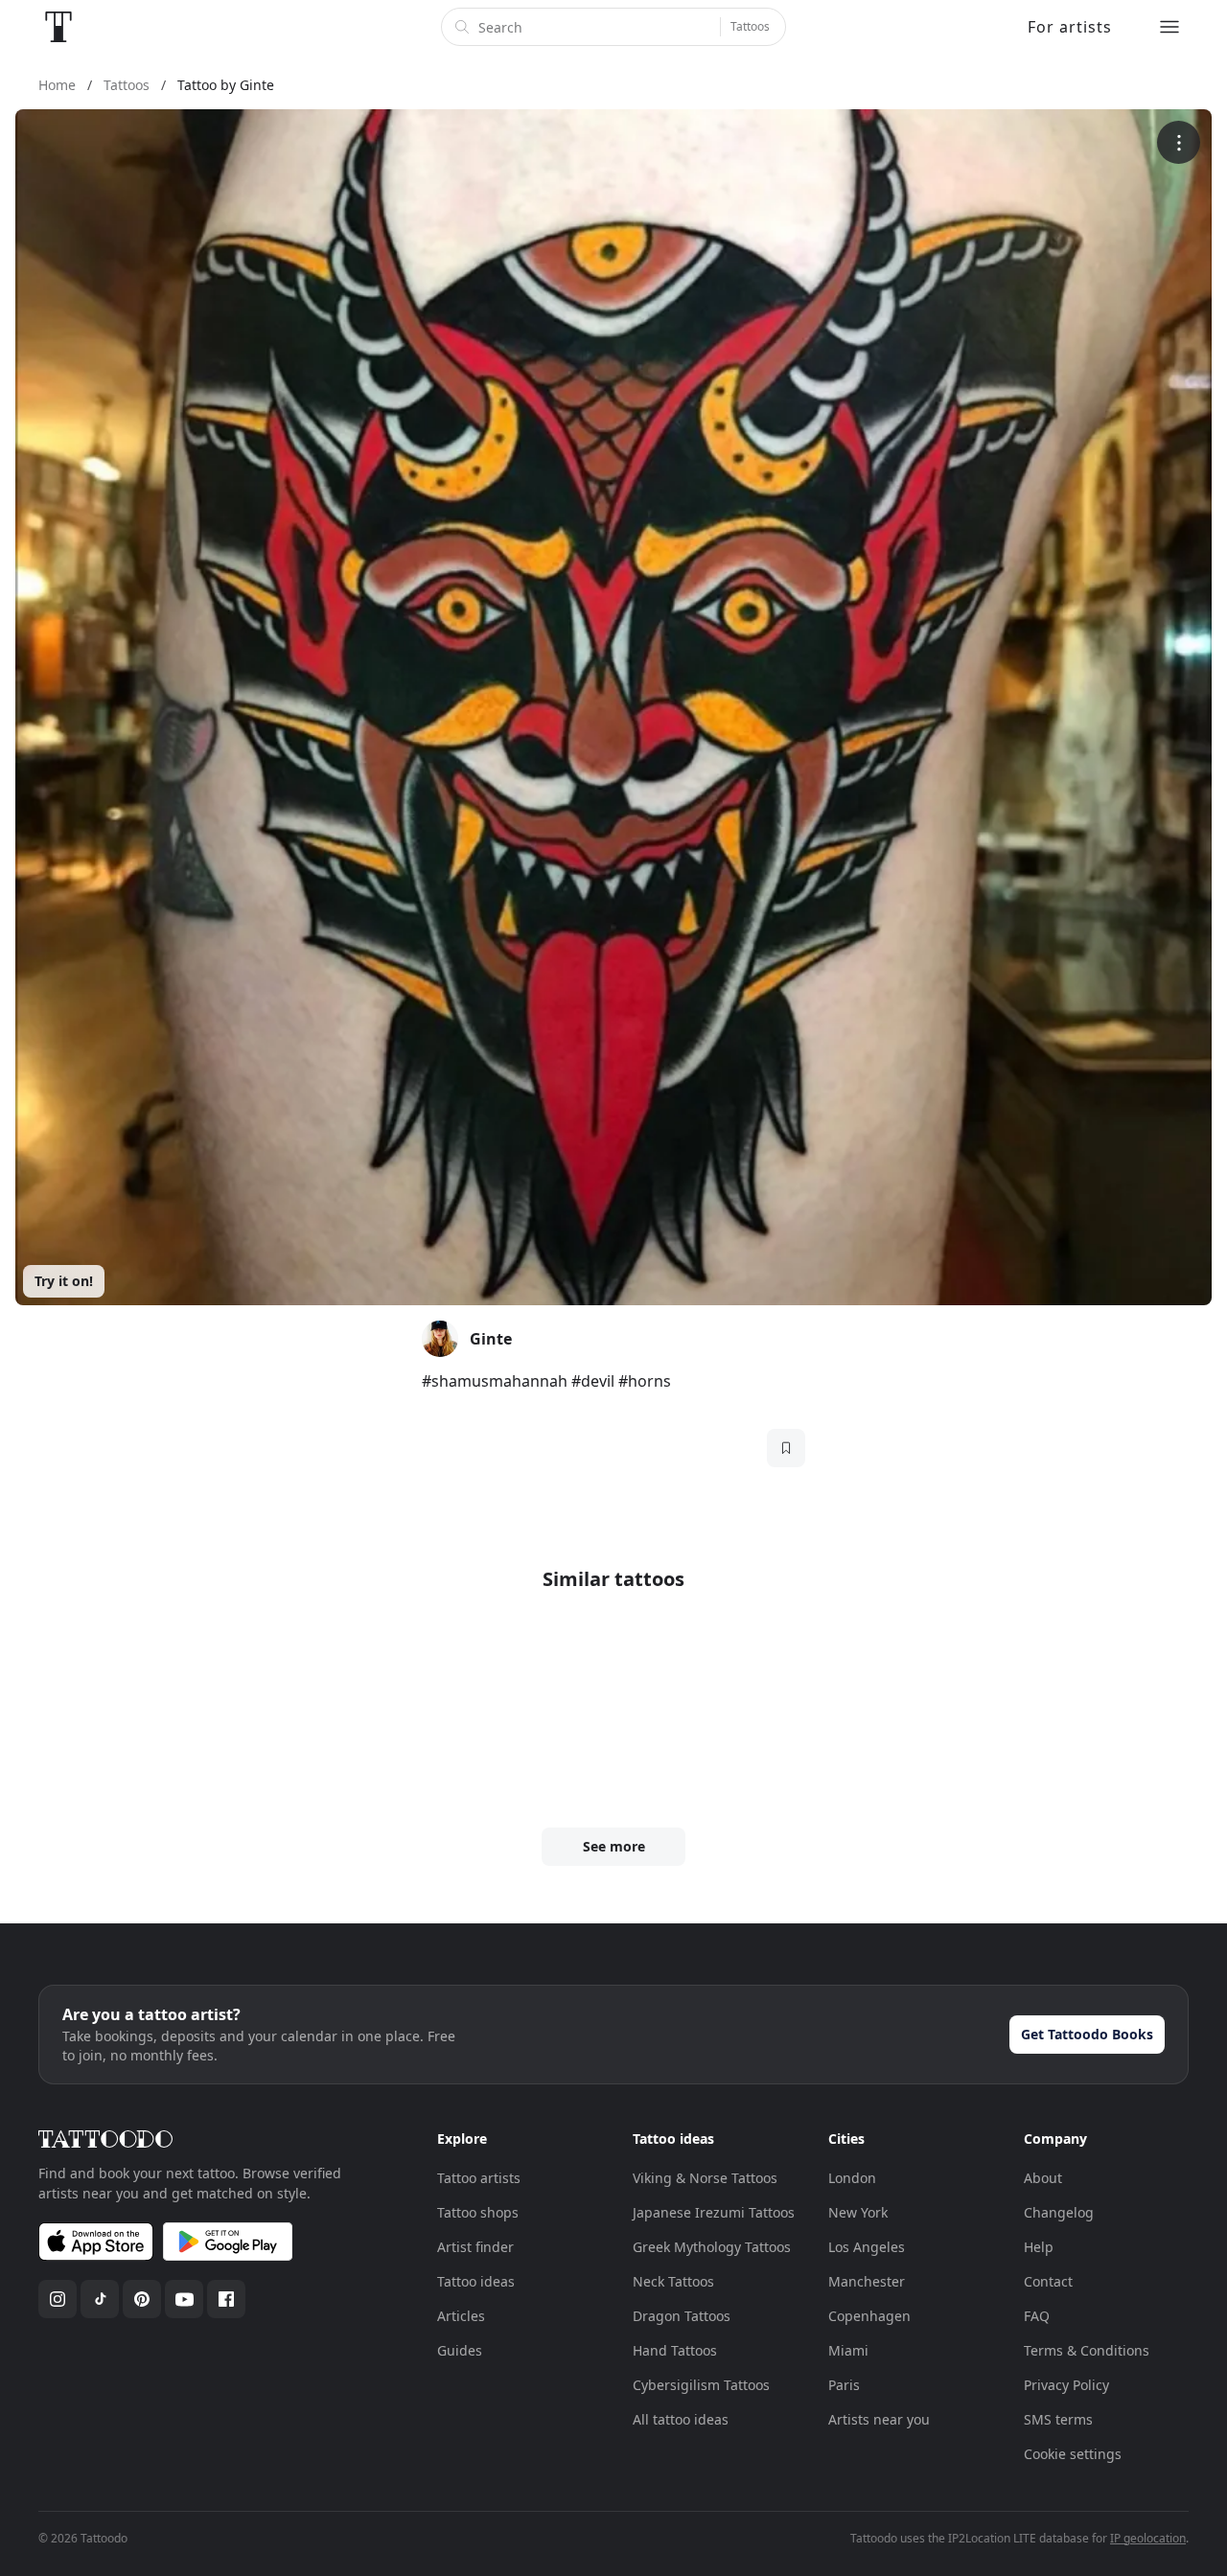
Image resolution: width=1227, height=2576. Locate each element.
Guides (460, 2350)
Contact (1048, 2281)
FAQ (1037, 2316)
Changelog (1059, 2212)
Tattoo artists (479, 2178)
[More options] (1179, 142)
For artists (1070, 27)
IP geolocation (1148, 2538)
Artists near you (879, 2419)
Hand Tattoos (675, 2350)
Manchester (867, 2281)
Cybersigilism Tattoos (701, 2385)
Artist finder (475, 2247)
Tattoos (750, 26)
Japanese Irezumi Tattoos (714, 2212)
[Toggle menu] (1169, 27)
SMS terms (1058, 2419)
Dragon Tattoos (682, 2316)
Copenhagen (869, 2316)
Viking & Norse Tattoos (705, 2178)
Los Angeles (867, 2247)
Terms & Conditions (1087, 2350)
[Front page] (58, 27)
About (1043, 2178)
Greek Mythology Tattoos (712, 2247)
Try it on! (64, 1281)
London (852, 2178)
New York (858, 2212)
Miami (848, 2350)
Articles (461, 2316)
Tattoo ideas (476, 2281)
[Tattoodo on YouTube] (184, 2299)
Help (1039, 2247)
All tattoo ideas (681, 2419)
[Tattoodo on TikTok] (100, 2299)
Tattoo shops (478, 2212)
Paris (844, 2385)
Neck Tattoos (673, 2281)
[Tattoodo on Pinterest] (142, 2299)
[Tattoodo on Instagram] (58, 2299)
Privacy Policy (1066, 2385)
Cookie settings (1073, 2454)
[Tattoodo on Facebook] (226, 2299)
